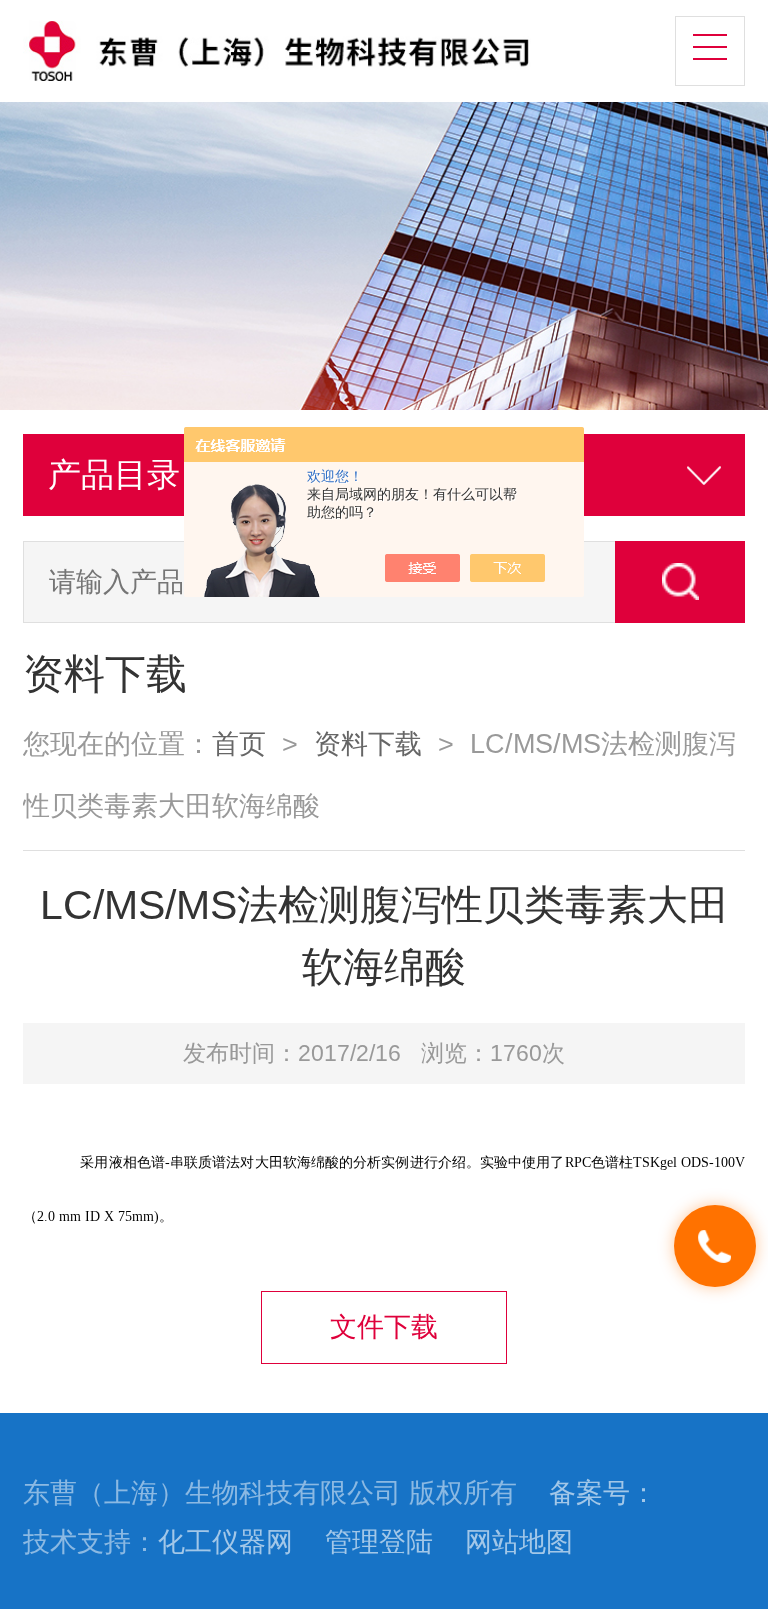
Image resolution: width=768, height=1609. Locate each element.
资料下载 (368, 744)
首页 (239, 744)
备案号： (603, 1493)
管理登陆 (379, 1542)
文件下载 (384, 1327)
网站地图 (519, 1542)
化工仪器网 (225, 1542)
